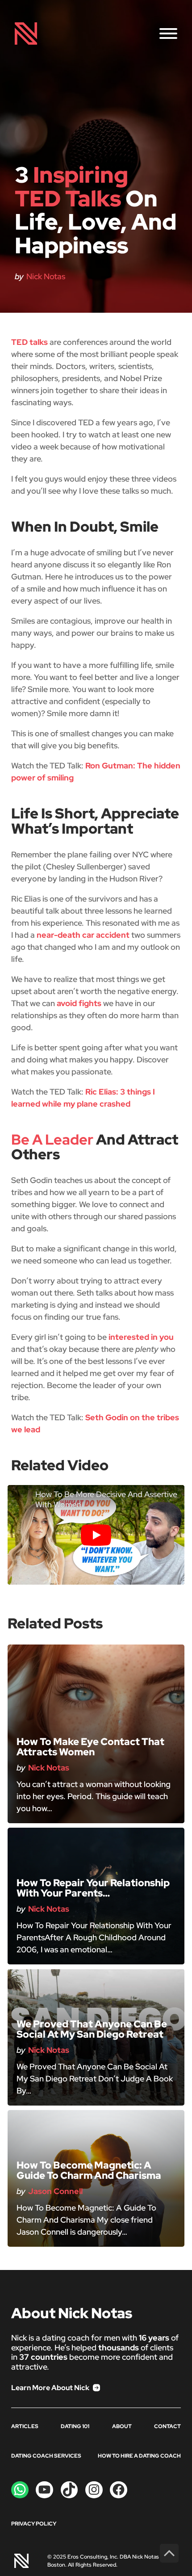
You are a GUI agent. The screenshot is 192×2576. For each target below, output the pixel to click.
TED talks (29, 342)
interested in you (141, 1337)
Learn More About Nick (50, 2388)
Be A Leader (52, 1139)
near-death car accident (83, 935)
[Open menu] (168, 34)
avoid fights (79, 1003)
